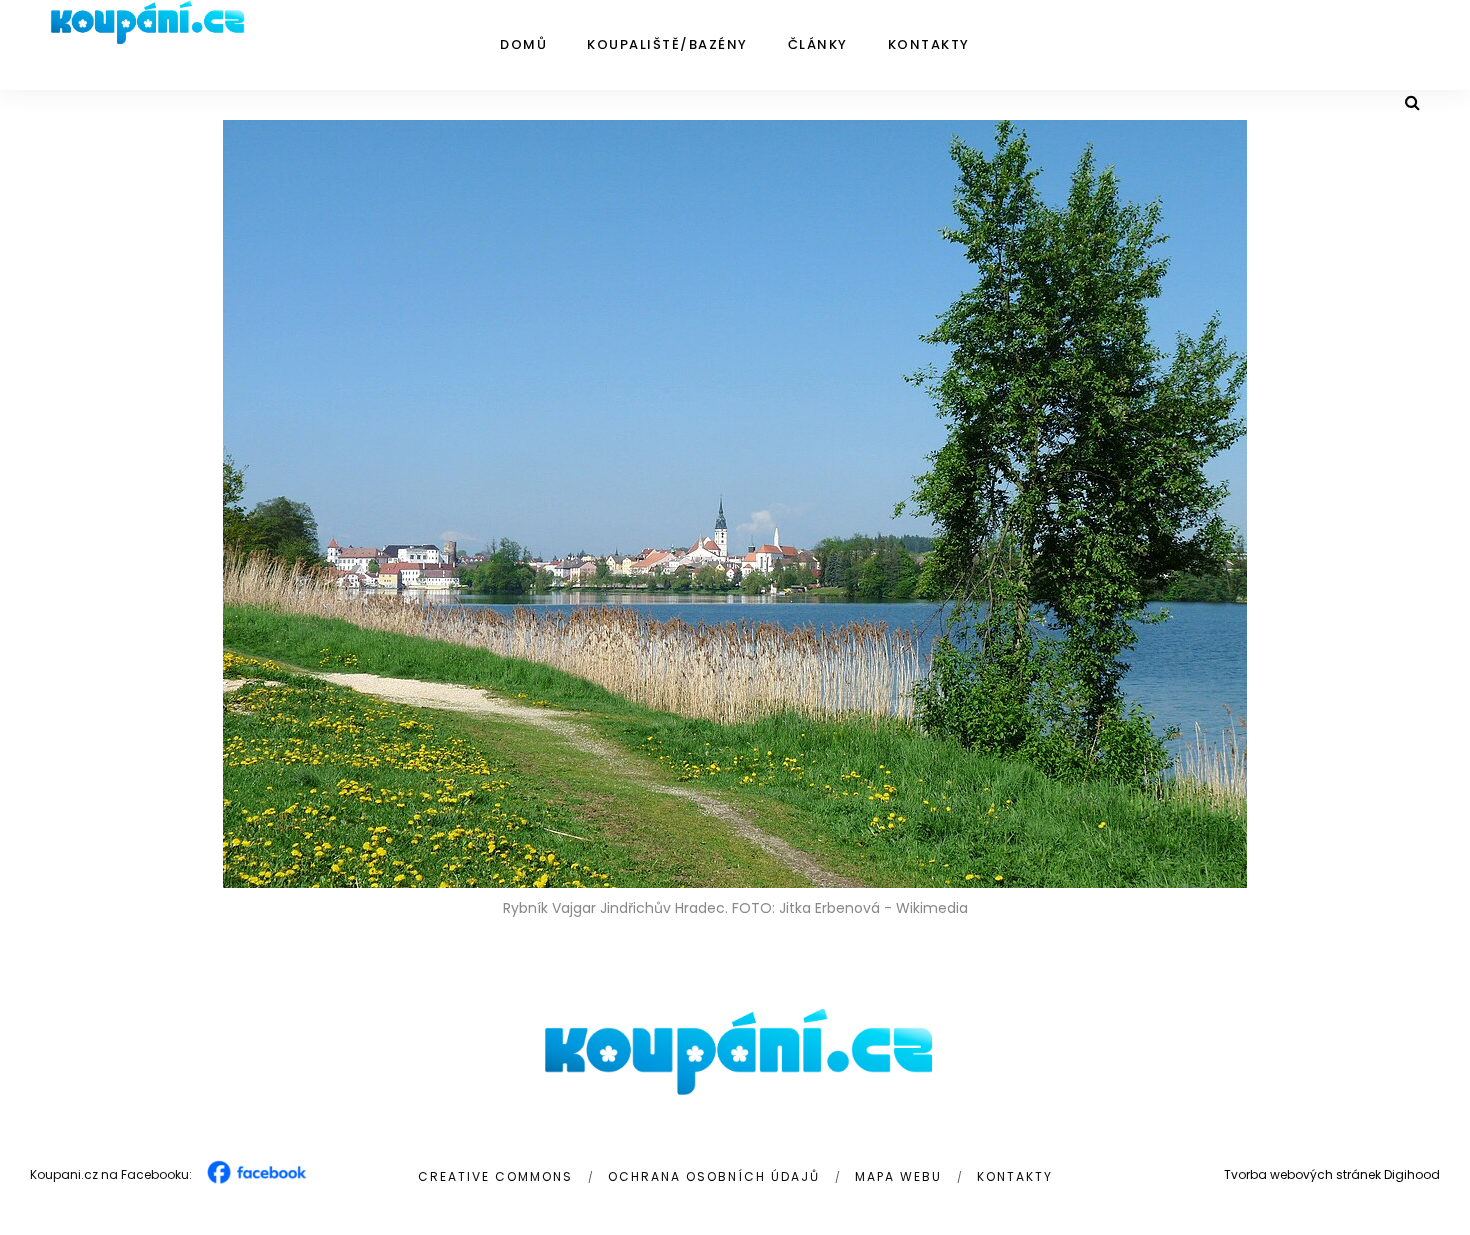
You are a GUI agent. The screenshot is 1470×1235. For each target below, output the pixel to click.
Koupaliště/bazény (667, 44)
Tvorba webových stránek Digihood (1332, 1174)
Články (818, 44)
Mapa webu (898, 1176)
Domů (523, 44)
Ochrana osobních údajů (714, 1176)
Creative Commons (495, 1176)
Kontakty (929, 44)
